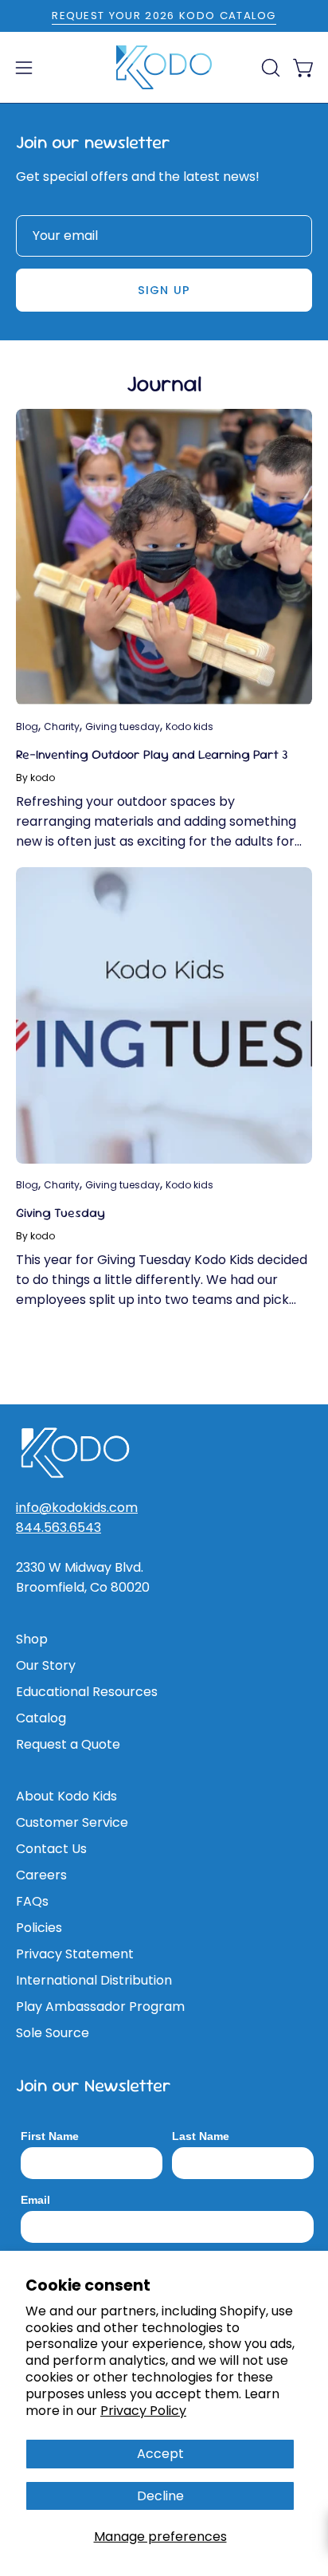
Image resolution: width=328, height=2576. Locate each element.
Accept (160, 2454)
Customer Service (72, 1822)
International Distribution (94, 1980)
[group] (164, 16)
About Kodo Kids (66, 1796)
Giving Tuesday (61, 1213)
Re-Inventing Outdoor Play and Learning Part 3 (152, 754)
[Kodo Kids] (164, 68)
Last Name (201, 2136)
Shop (32, 1639)
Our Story (46, 1665)
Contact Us (51, 1849)
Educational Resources (87, 1692)
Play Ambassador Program (100, 2007)
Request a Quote (68, 1744)
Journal (164, 383)
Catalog (41, 1718)
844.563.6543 (59, 1528)
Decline (160, 2496)
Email (35, 2200)
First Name (50, 2136)
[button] (269, 68)
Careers (41, 1875)
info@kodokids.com (77, 1508)
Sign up (164, 290)
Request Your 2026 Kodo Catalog (164, 16)
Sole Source (53, 2033)
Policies (39, 1928)
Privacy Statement (75, 1954)
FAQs (32, 1901)
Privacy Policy (143, 2411)
